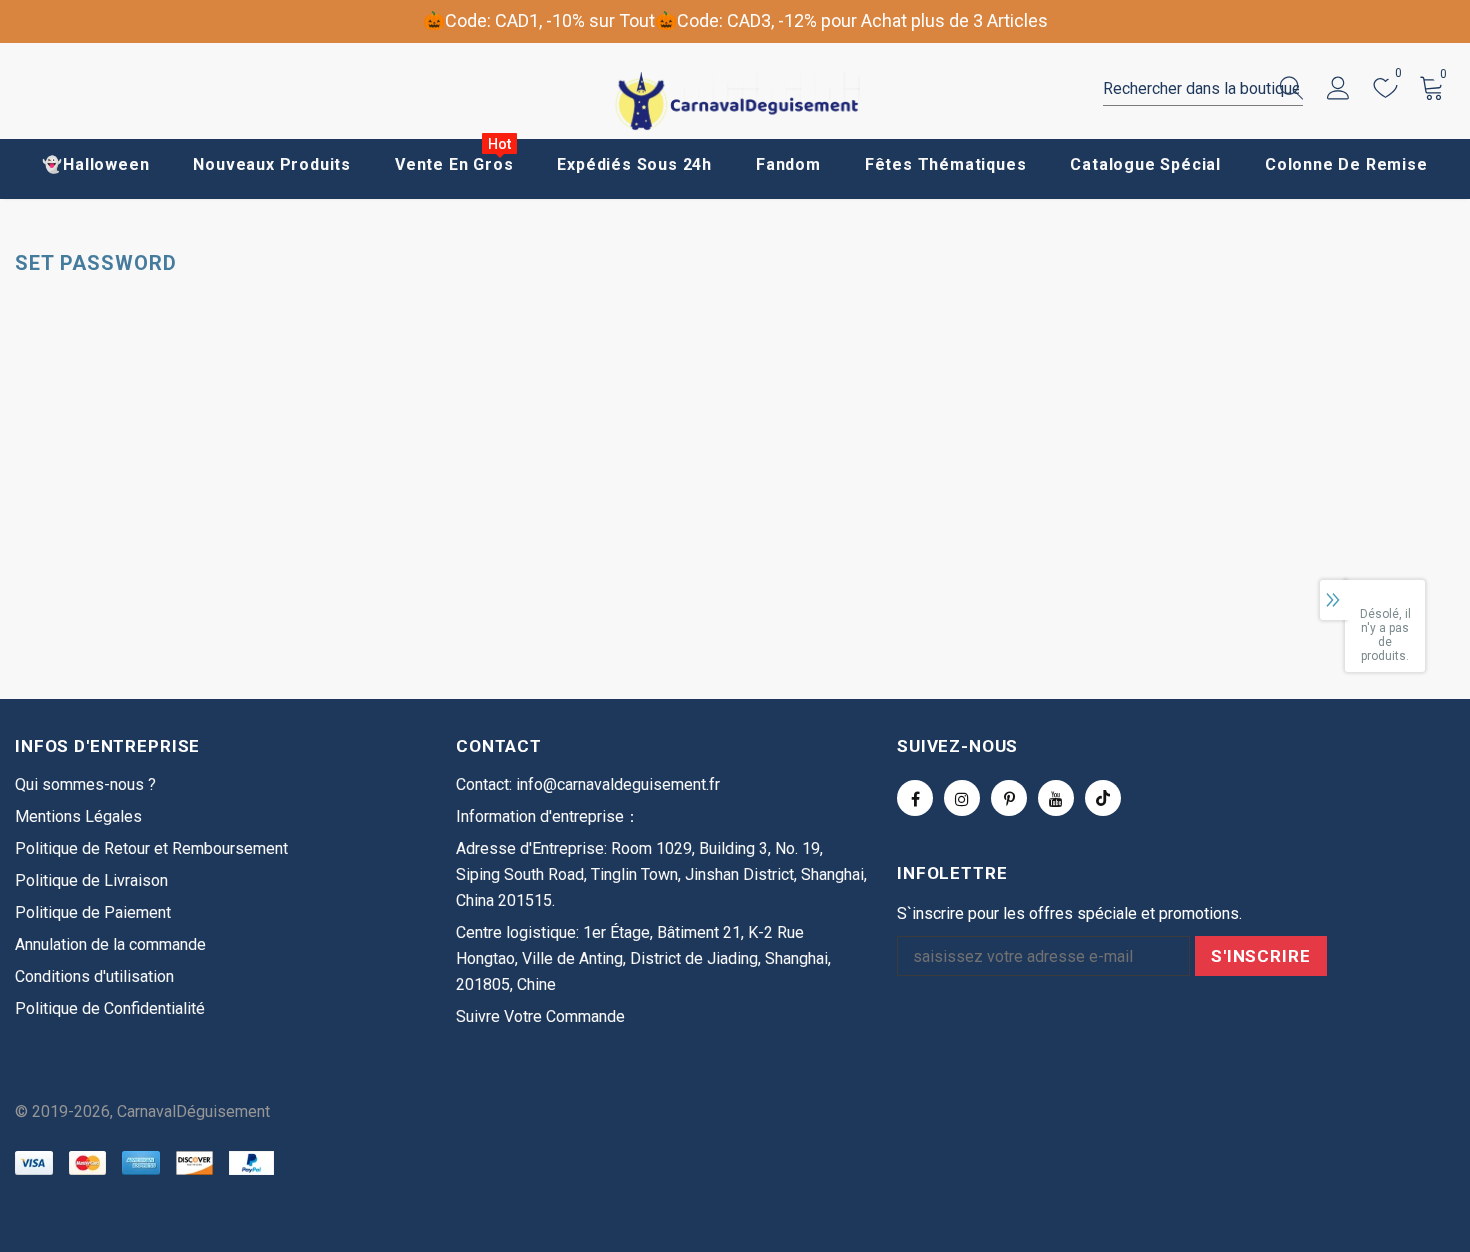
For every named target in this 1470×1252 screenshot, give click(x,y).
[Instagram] (962, 798)
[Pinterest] (1009, 798)
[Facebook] (915, 798)
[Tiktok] (1103, 798)
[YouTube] (1056, 798)
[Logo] (735, 101)
